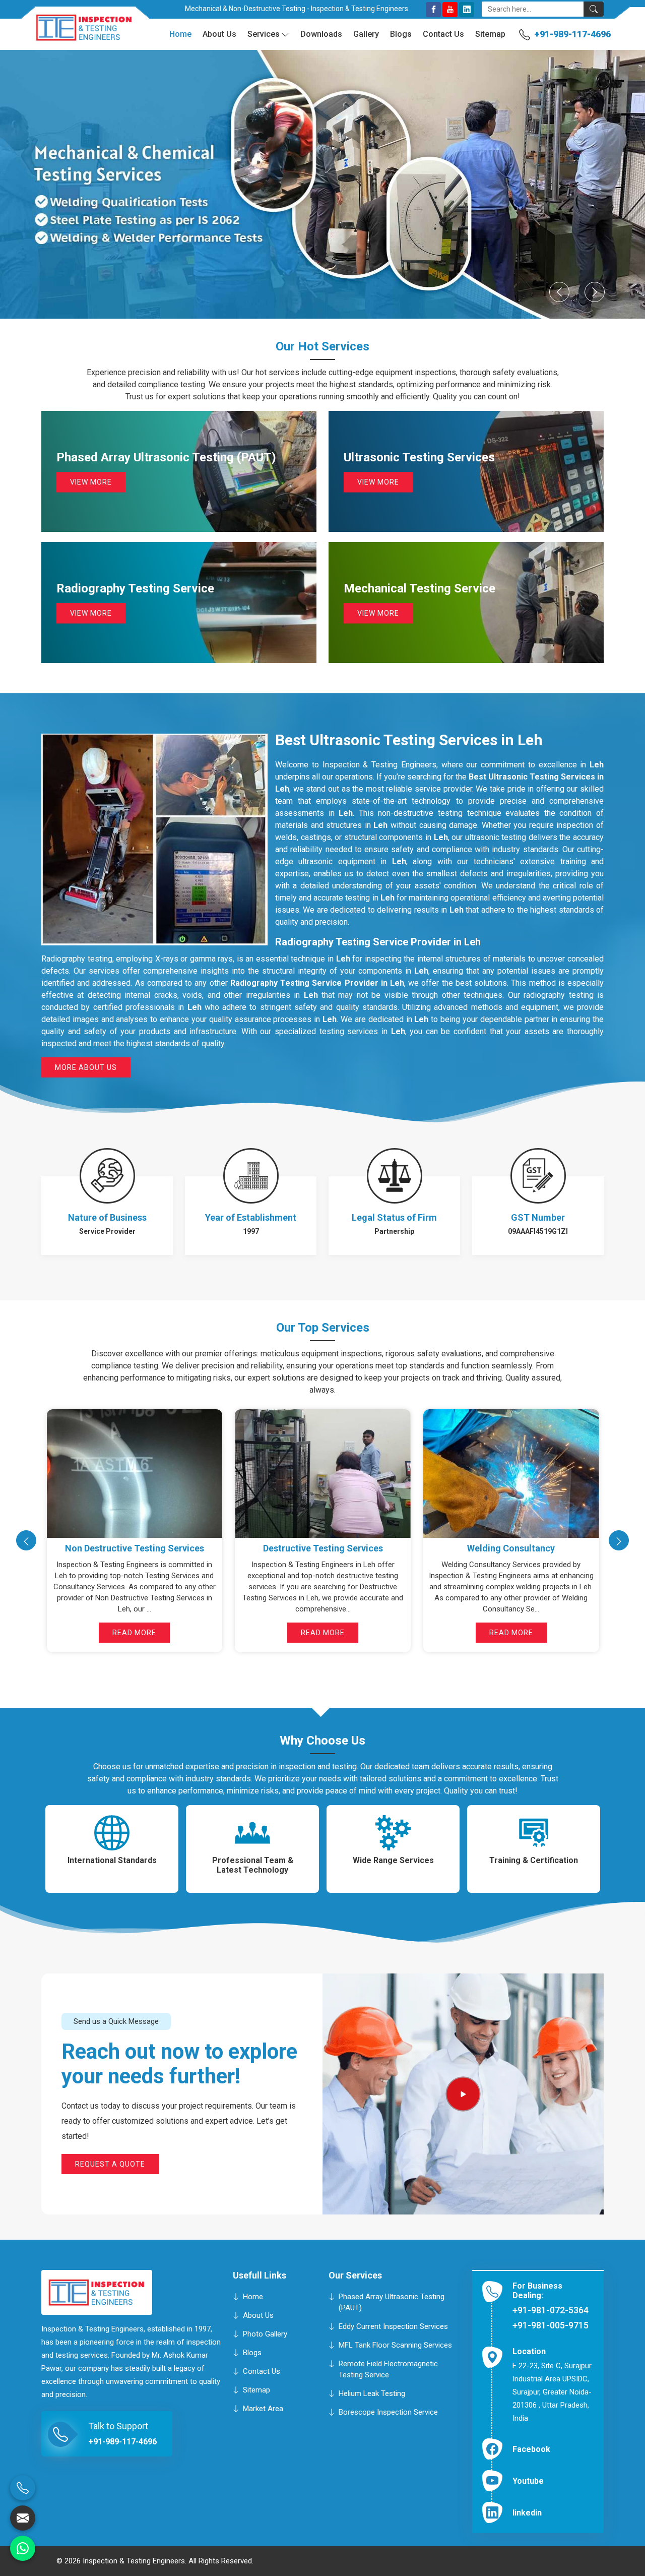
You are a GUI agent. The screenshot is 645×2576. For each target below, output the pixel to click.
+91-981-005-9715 (551, 2325)
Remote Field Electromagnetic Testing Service (388, 2369)
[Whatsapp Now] (23, 2548)
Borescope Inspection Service (388, 2412)
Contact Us (443, 34)
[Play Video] (463, 2094)
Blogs (401, 34)
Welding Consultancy (134, 1548)
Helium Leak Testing (372, 2393)
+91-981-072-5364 (551, 2310)
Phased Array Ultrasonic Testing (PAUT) (392, 2302)
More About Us (86, 1067)
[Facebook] (433, 10)
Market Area (263, 2408)
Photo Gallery (265, 2333)
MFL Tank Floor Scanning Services (395, 2345)
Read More (134, 1633)
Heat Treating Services (322, 1548)
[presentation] (26, 1540)
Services (264, 34)
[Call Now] (23, 2488)
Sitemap (490, 34)
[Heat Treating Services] (323, 1474)
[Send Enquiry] (23, 2518)
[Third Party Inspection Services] (511, 1474)
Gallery (366, 34)
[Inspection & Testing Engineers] (77, 32)
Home (180, 34)
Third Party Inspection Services (511, 1548)
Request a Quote (110, 2164)
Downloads (321, 34)
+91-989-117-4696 (572, 34)
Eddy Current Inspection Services (393, 2326)
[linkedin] (467, 10)
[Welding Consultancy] (134, 1474)
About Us (219, 34)
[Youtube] (450, 10)
